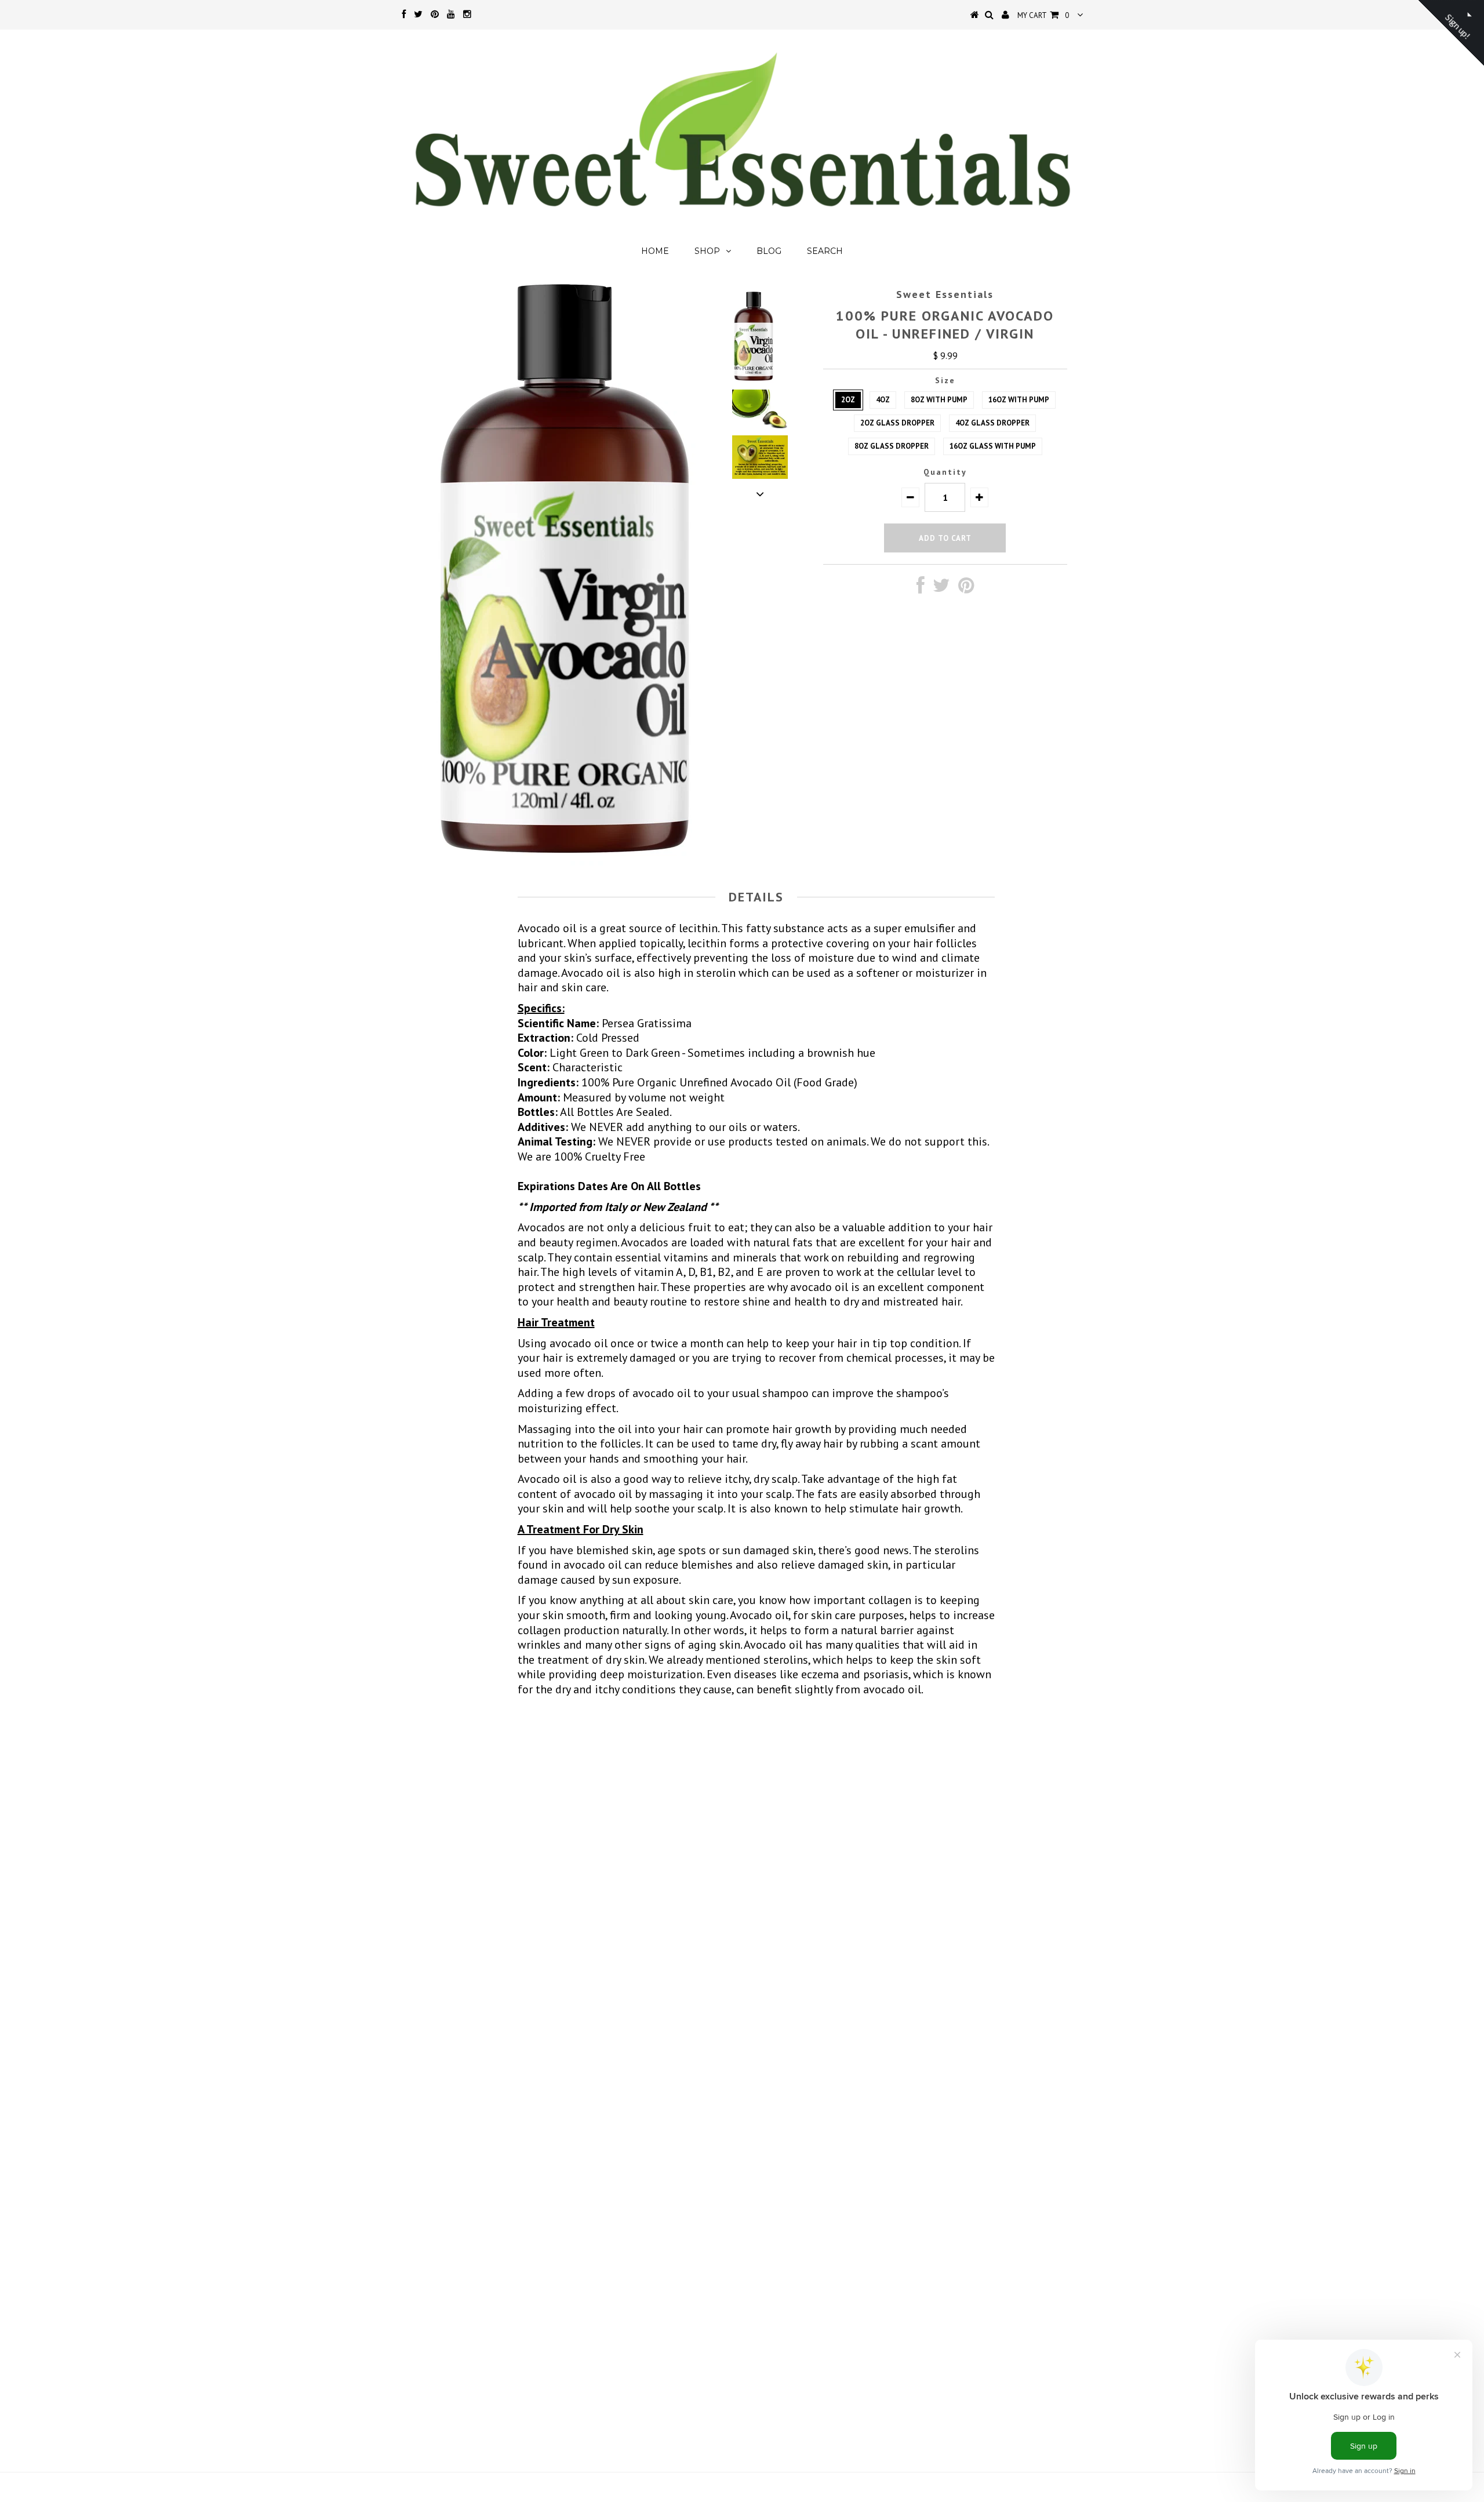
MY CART (1043, 15)
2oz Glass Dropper (897, 423)
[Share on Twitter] (941, 588)
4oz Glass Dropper (992, 423)
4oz (883, 400)
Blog (769, 251)
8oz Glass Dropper (892, 446)
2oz (848, 400)
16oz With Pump (1019, 400)
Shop (707, 251)
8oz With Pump (939, 400)
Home (655, 251)
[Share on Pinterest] (966, 588)
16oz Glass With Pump (993, 446)
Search (825, 251)
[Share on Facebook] (921, 588)
